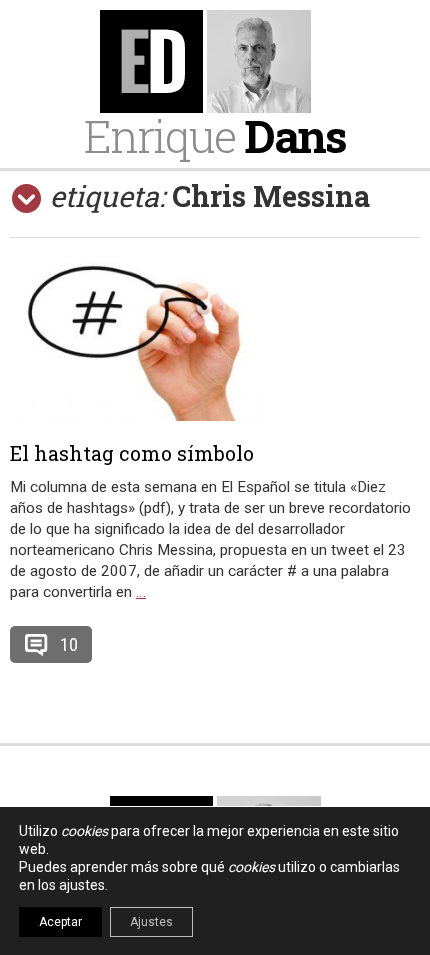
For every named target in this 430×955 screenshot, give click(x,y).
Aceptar (60, 922)
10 (69, 644)
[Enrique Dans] (215, 61)
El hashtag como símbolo (132, 453)
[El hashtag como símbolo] (215, 334)
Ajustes (151, 922)
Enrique (215, 135)
